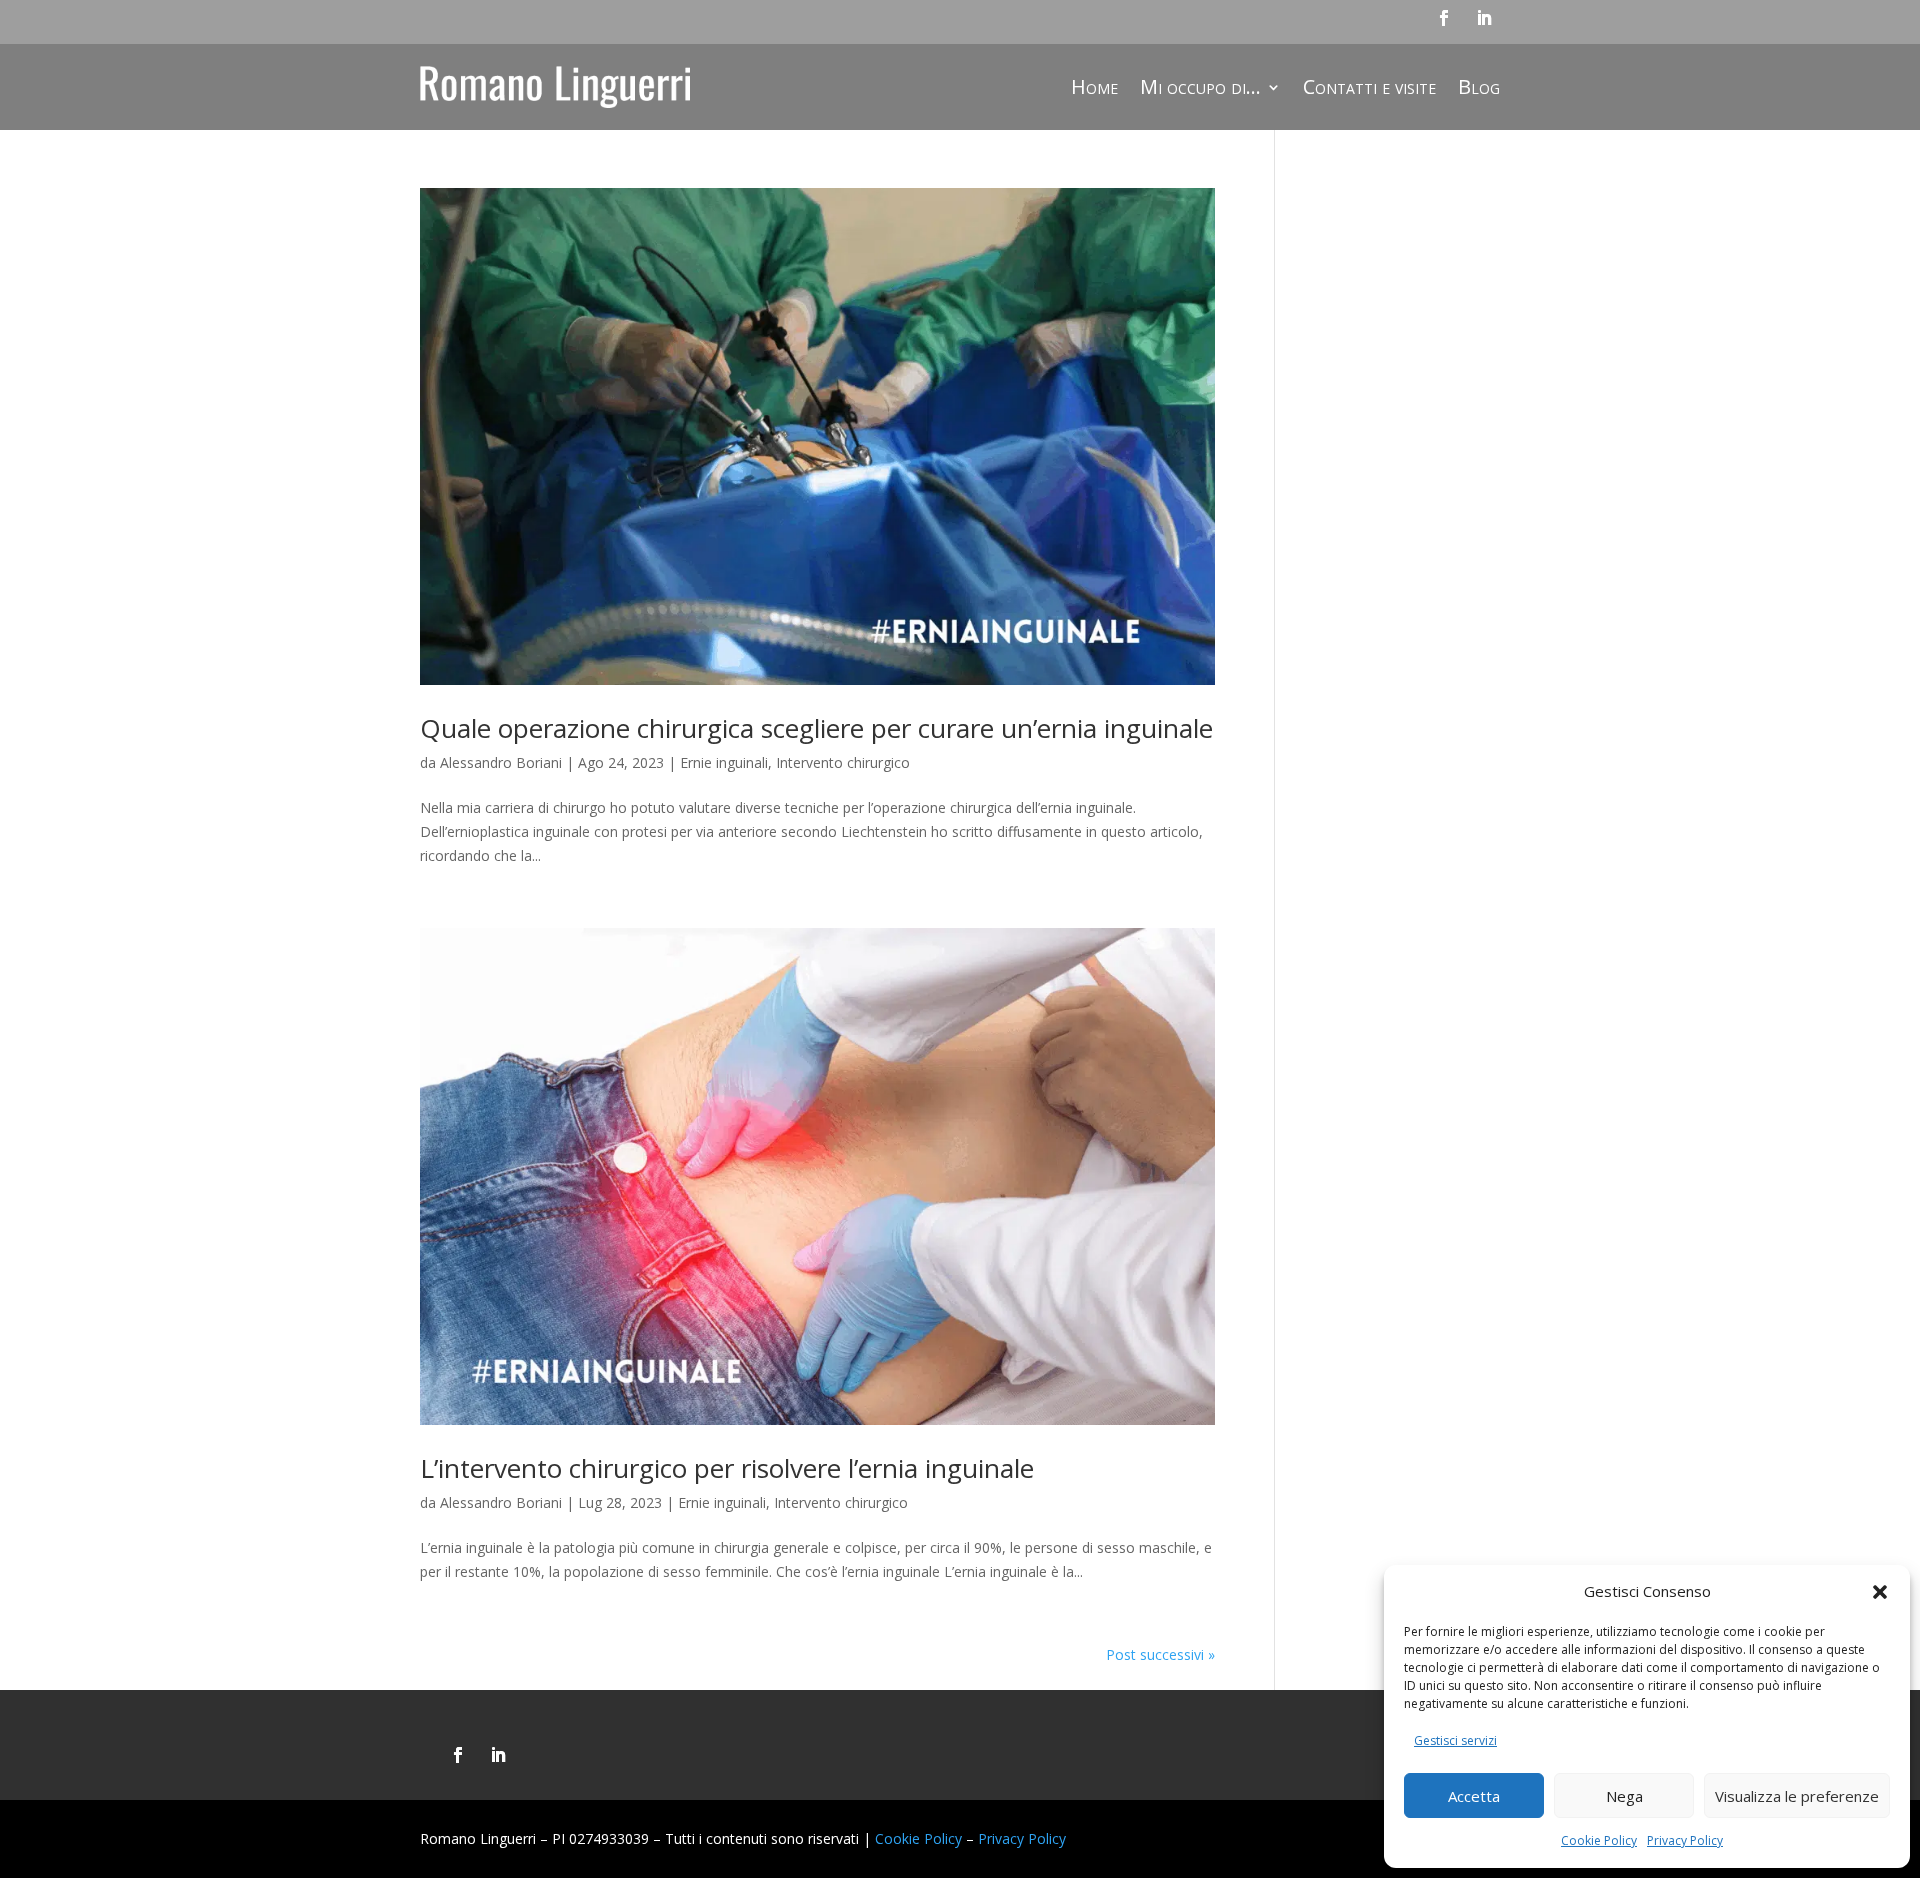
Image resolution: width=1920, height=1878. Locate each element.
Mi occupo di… (1200, 86)
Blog (1479, 86)
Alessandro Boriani (501, 762)
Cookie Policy (1599, 1840)
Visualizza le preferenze (1797, 1796)
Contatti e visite (1369, 86)
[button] (1880, 1592)
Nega (1624, 1796)
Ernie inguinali (724, 762)
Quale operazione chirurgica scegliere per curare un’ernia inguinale (816, 728)
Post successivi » (1160, 1654)
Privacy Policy (1685, 1840)
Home (1094, 86)
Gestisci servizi (1455, 1740)
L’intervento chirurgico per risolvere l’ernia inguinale (727, 1468)
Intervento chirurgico (843, 762)
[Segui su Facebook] (1444, 18)
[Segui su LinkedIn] (1484, 18)
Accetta (1474, 1796)
